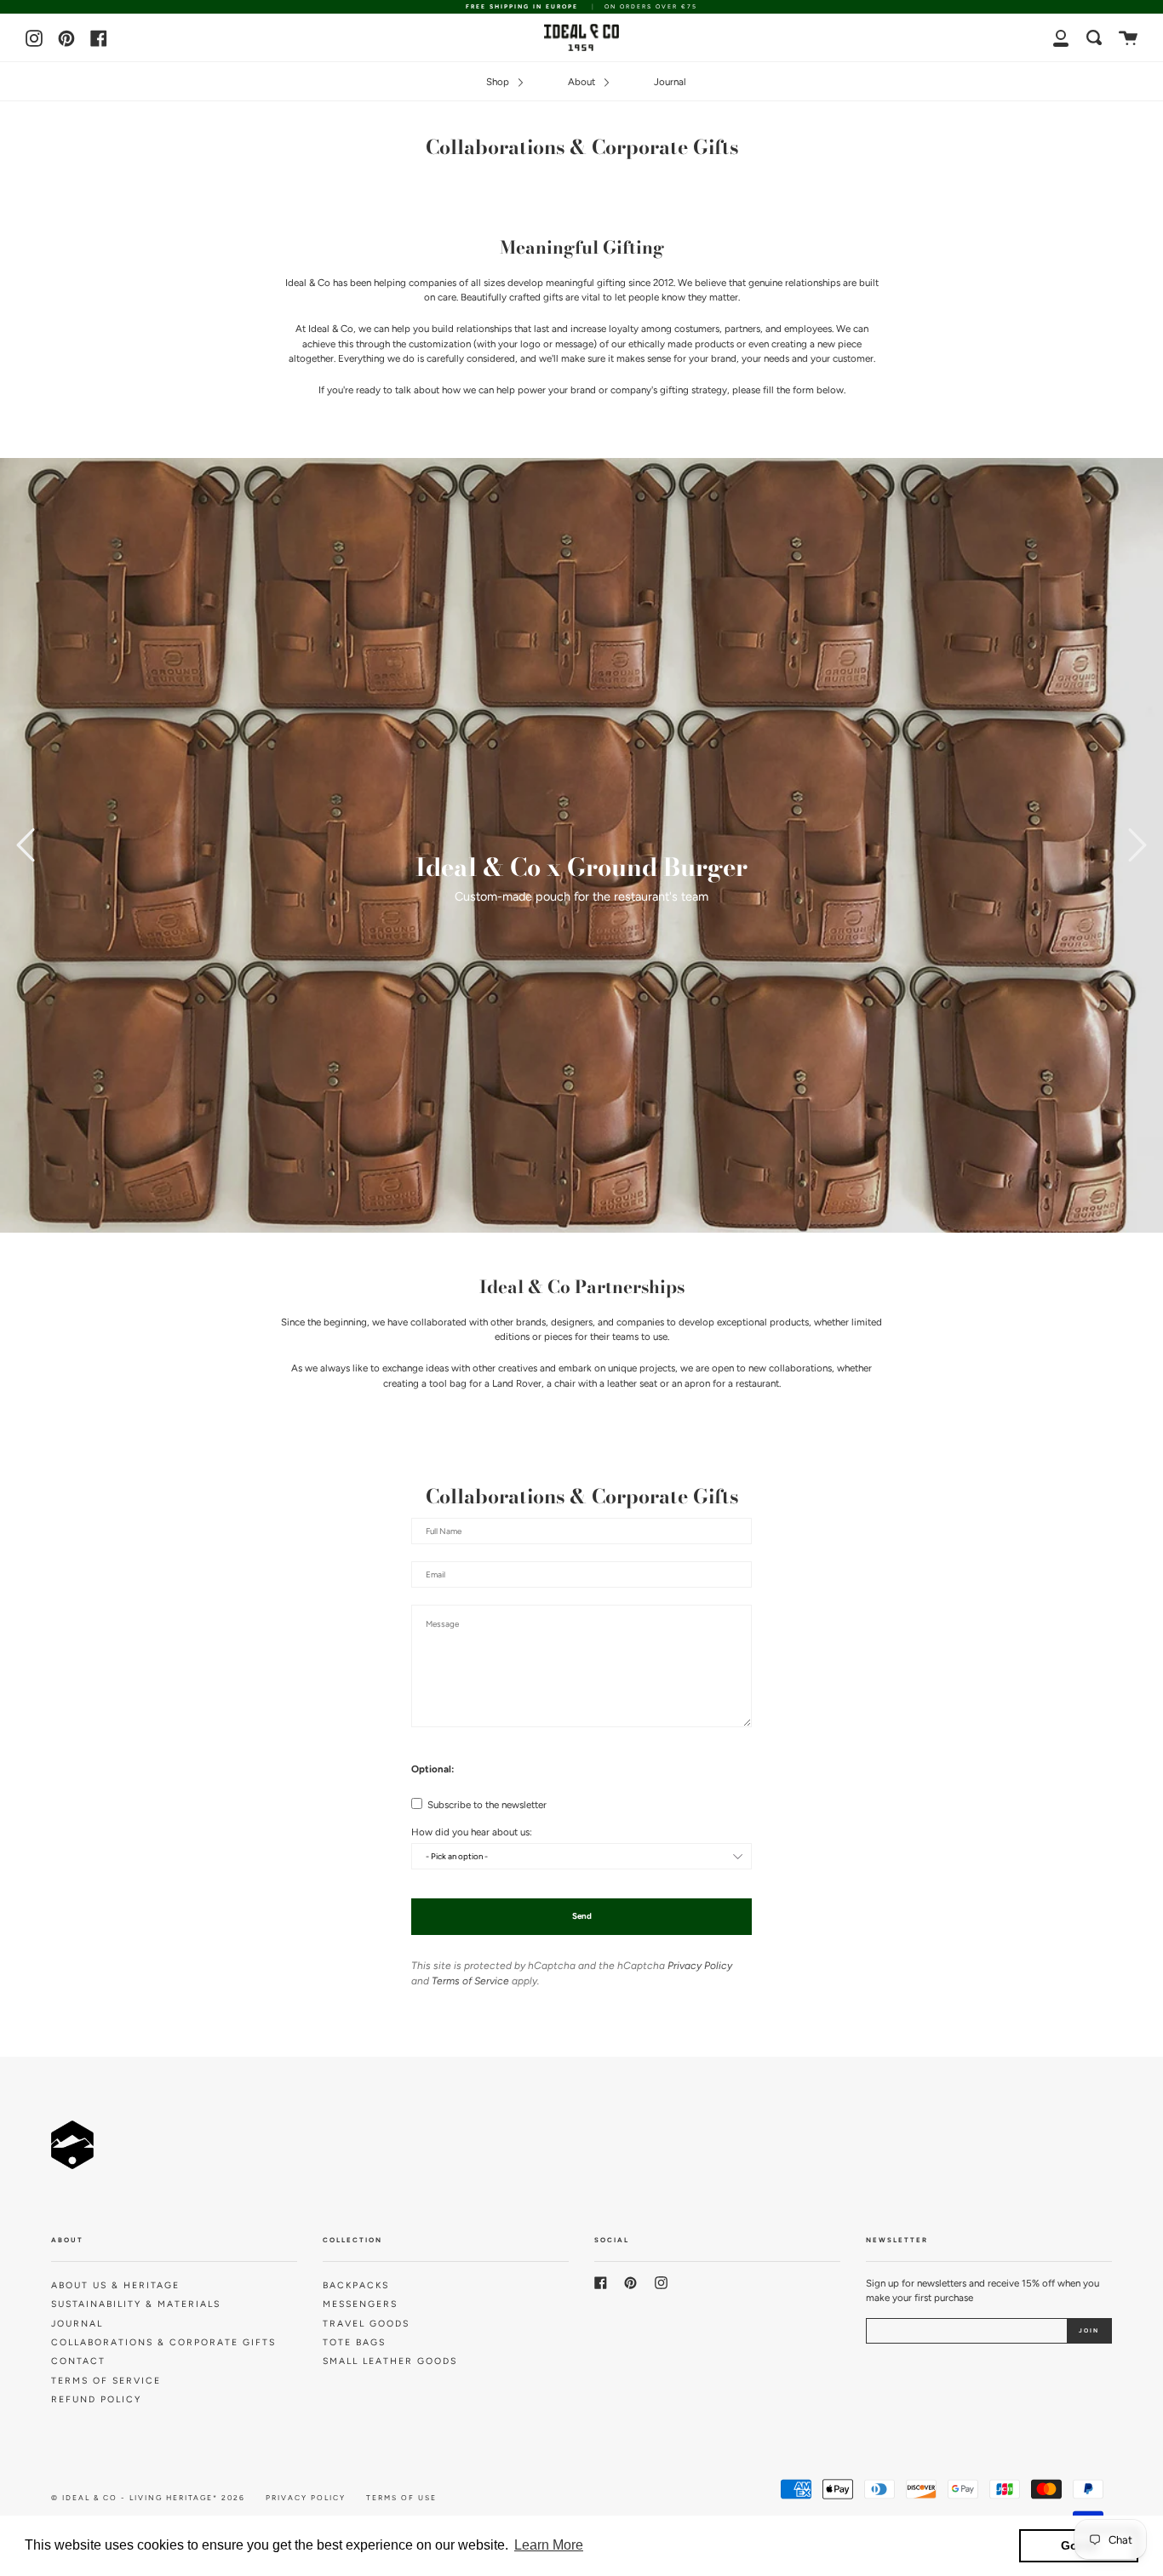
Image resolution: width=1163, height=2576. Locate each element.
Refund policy (96, 2399)
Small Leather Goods (390, 2361)
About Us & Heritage (115, 2285)
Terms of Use (401, 2498)
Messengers (360, 2304)
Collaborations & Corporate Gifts (163, 2342)
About (583, 82)
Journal (670, 82)
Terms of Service (470, 1981)
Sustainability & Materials (136, 2304)
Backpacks (356, 2285)
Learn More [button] (549, 2545)
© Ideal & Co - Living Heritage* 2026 (148, 2498)
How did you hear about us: (472, 1833)
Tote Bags (354, 2342)
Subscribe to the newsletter (486, 1805)
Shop (499, 82)
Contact (78, 2361)
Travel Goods (366, 2324)
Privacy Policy (700, 1966)
